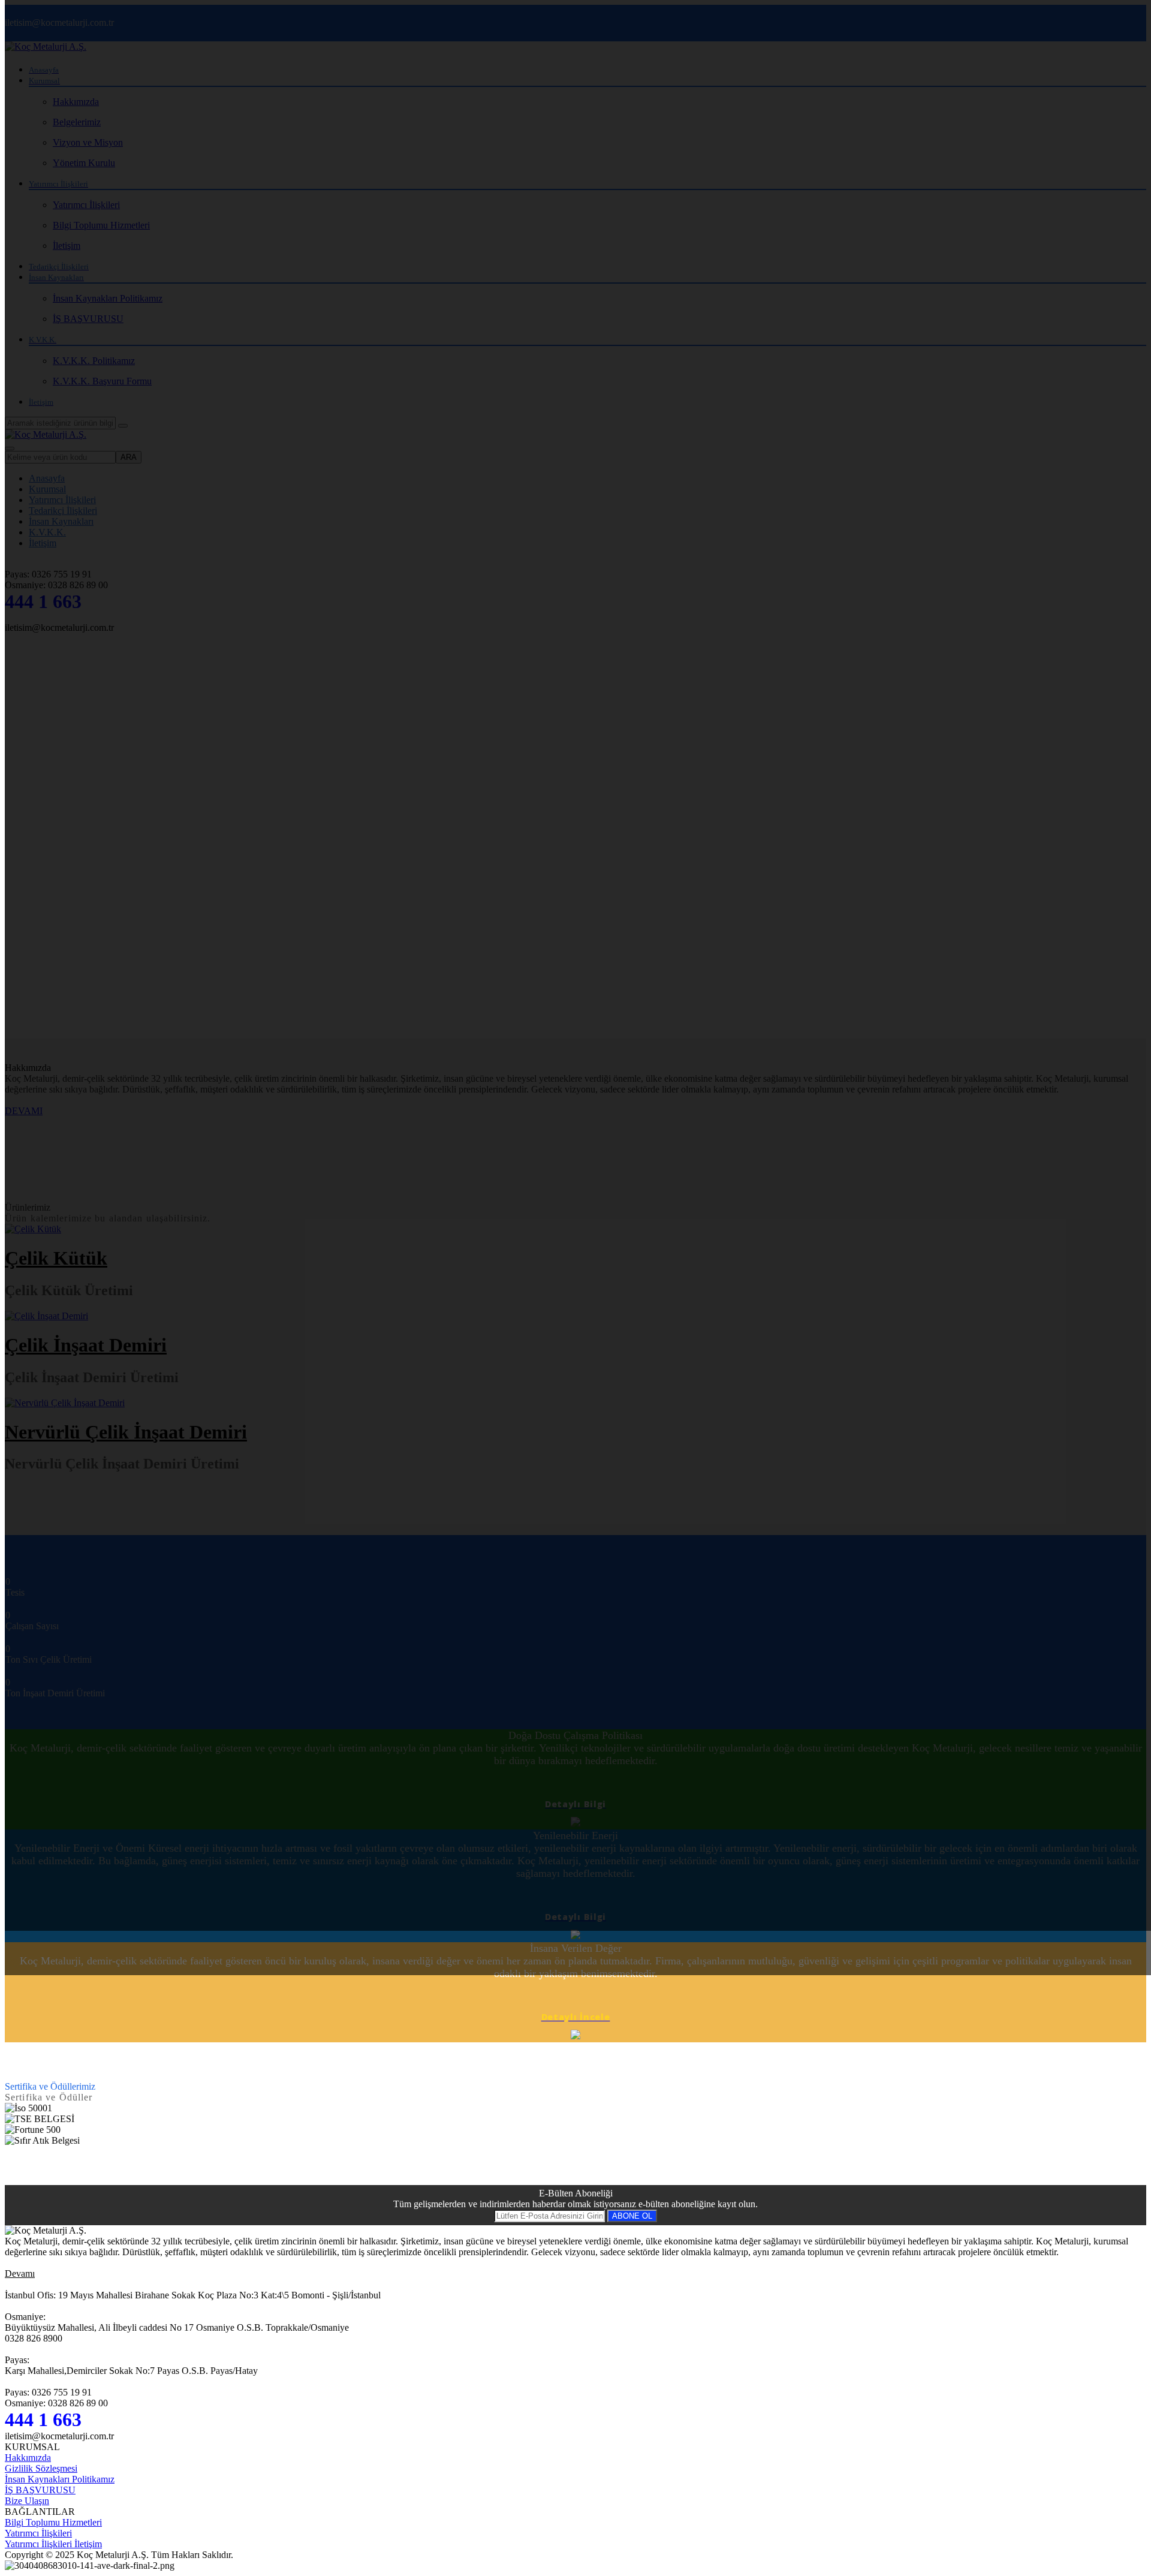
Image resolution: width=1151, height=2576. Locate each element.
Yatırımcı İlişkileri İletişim (53, 2544)
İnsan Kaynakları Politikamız (60, 2479)
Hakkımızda (28, 2458)
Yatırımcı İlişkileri (38, 2533)
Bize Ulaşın (27, 2501)
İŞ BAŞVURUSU (40, 2490)
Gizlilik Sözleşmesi (41, 2468)
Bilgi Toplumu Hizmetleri (53, 2522)
